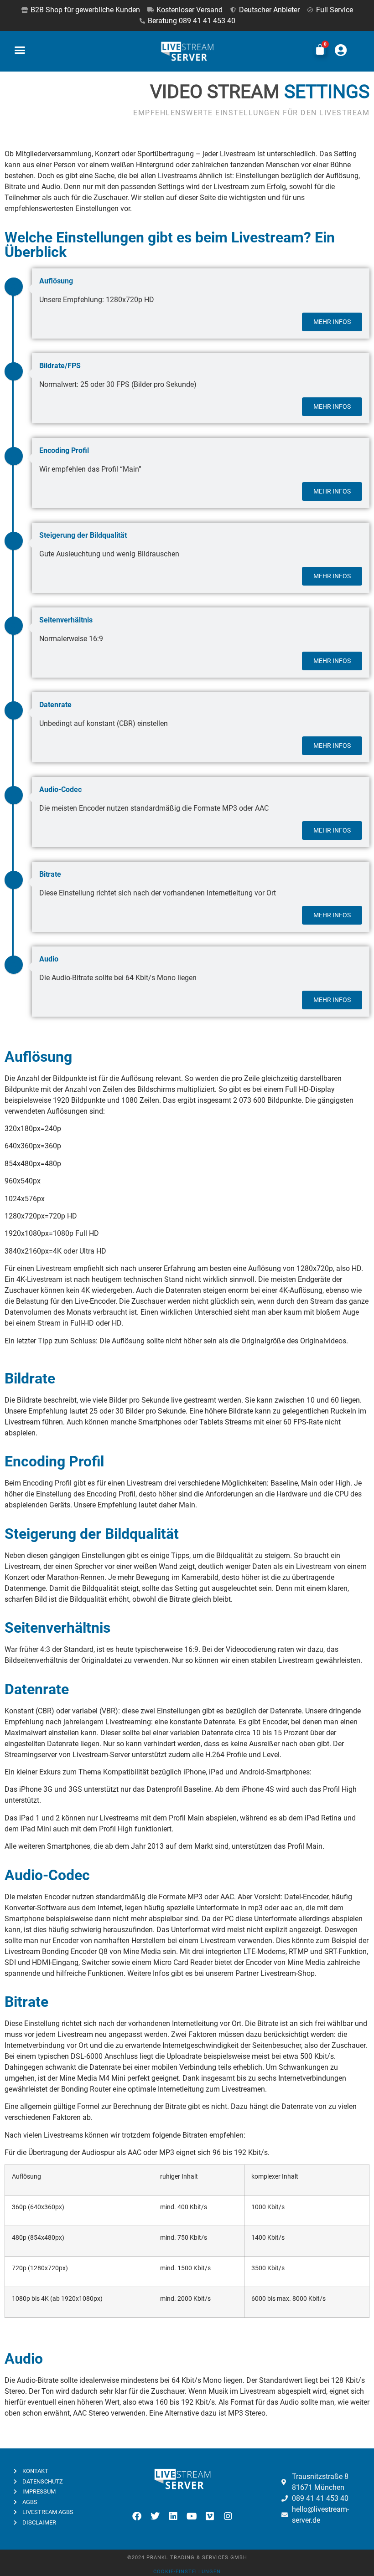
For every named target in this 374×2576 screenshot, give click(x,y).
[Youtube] (192, 2516)
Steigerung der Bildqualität (83, 535)
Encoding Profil (64, 450)
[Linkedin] (173, 2516)
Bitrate (50, 874)
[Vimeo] (210, 2516)
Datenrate (55, 705)
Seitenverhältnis (66, 620)
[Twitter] (155, 2516)
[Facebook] (137, 2516)
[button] (20, 50)
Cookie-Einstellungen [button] (187, 2572)
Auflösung (56, 281)
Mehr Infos (332, 322)
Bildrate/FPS (60, 366)
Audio (49, 959)
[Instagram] (228, 2516)
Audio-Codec (60, 789)
